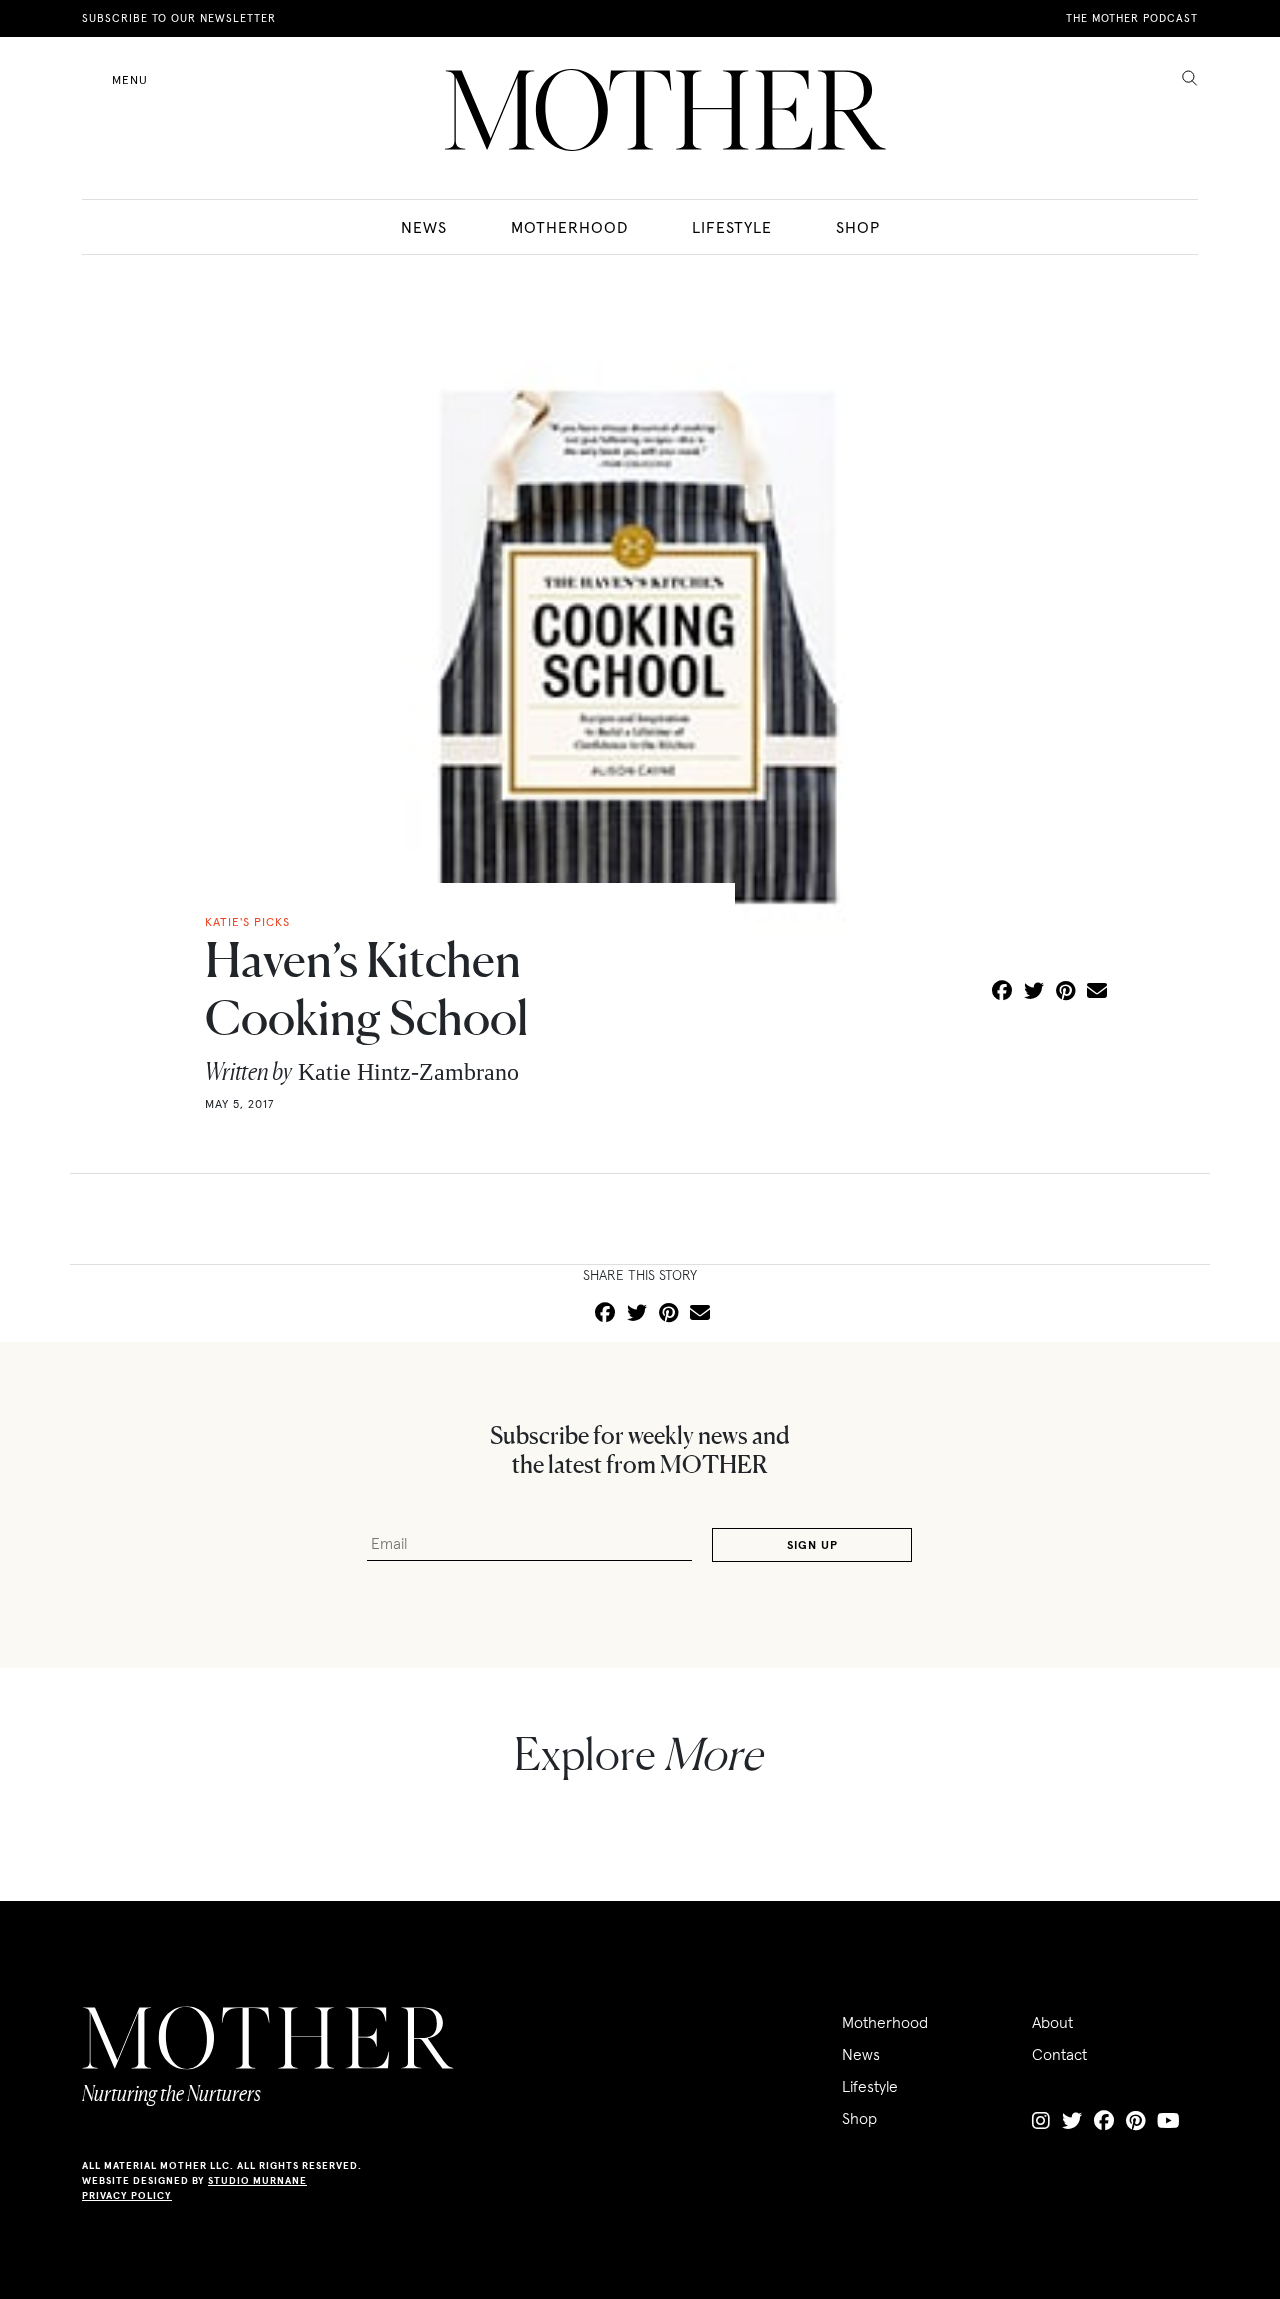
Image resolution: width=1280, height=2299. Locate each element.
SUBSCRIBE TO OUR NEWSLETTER (179, 18)
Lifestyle (732, 227)
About (1052, 2022)
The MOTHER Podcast (1132, 18)
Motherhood (569, 227)
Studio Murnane (257, 2180)
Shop (858, 227)
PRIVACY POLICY (127, 2195)
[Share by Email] (1097, 992)
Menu (130, 79)
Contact (1059, 2054)
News (424, 227)
